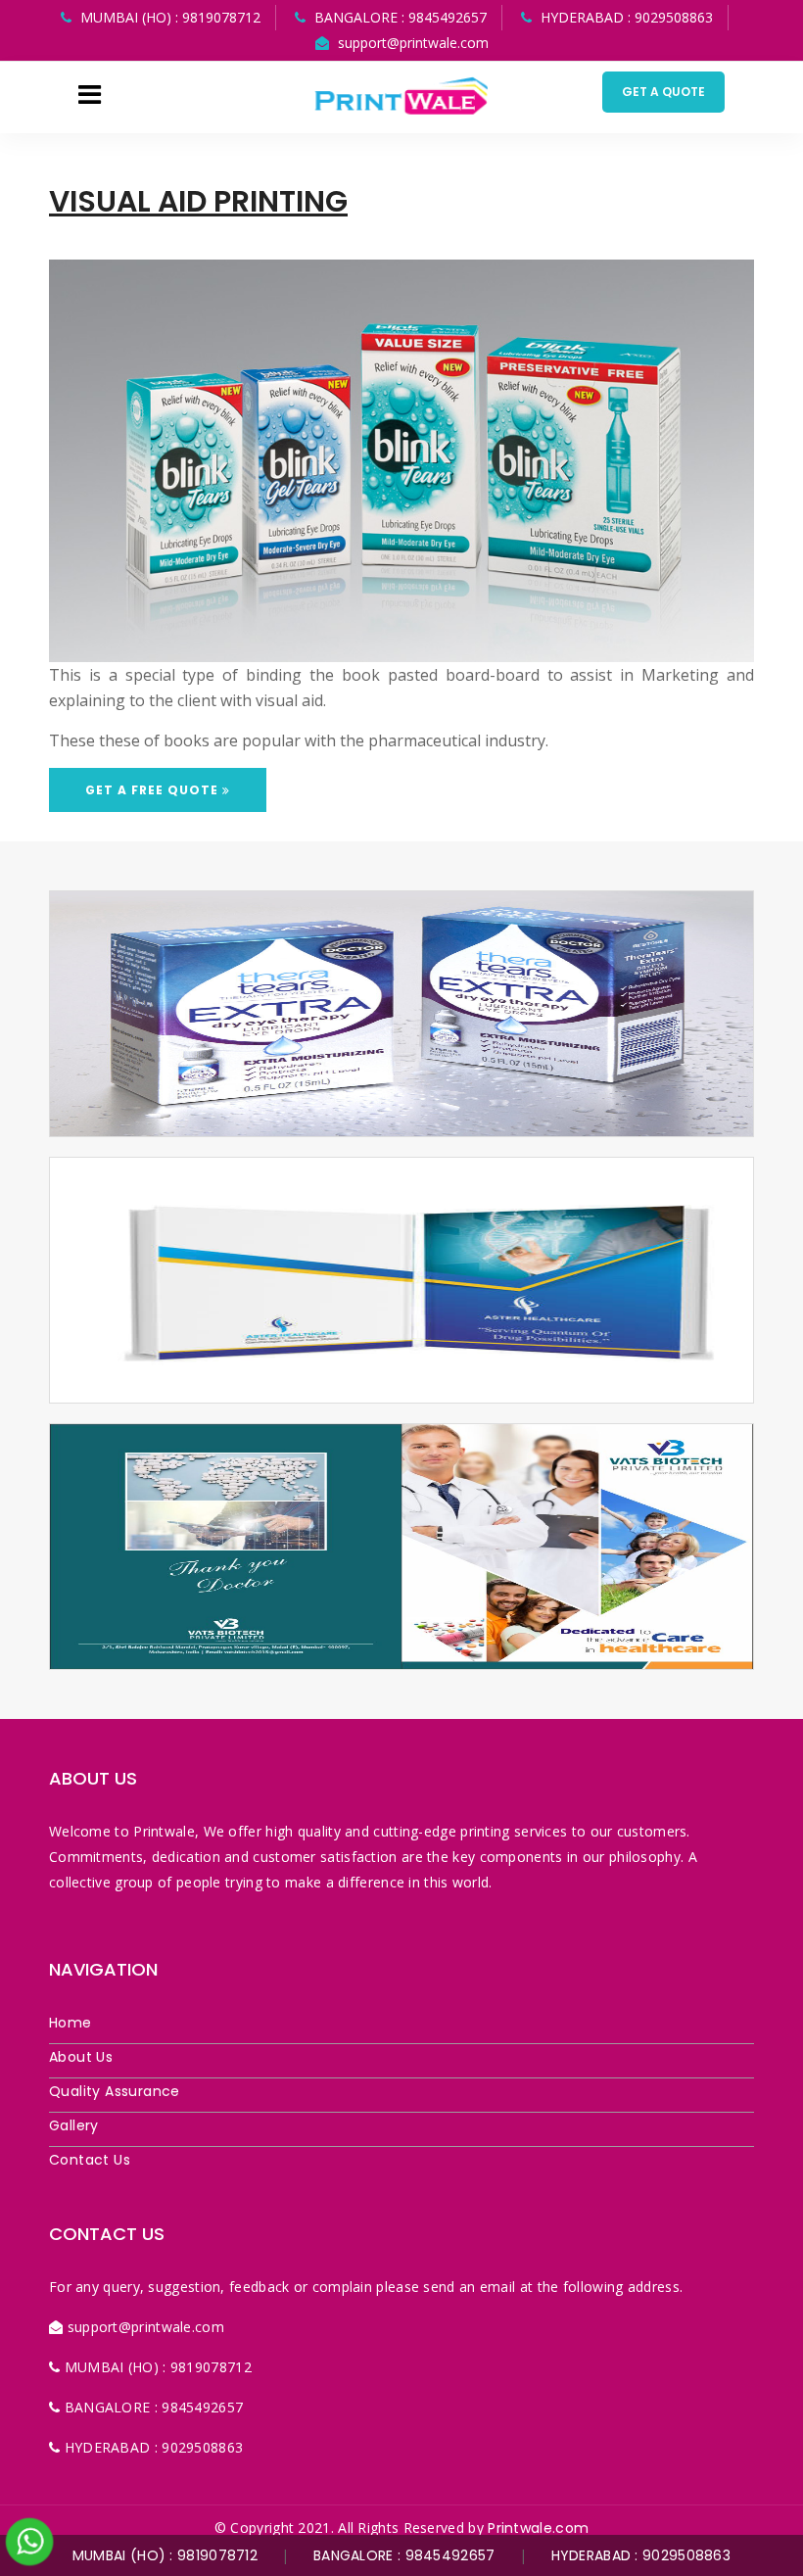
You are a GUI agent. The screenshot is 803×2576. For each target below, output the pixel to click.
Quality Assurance (115, 2091)
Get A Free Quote (154, 790)
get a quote (663, 92)
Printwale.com (538, 2528)
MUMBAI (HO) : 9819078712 (165, 2555)
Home (71, 2023)
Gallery (74, 2125)
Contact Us (90, 2160)
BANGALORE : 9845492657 (404, 2555)
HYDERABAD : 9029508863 (641, 2555)
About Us (81, 2057)
